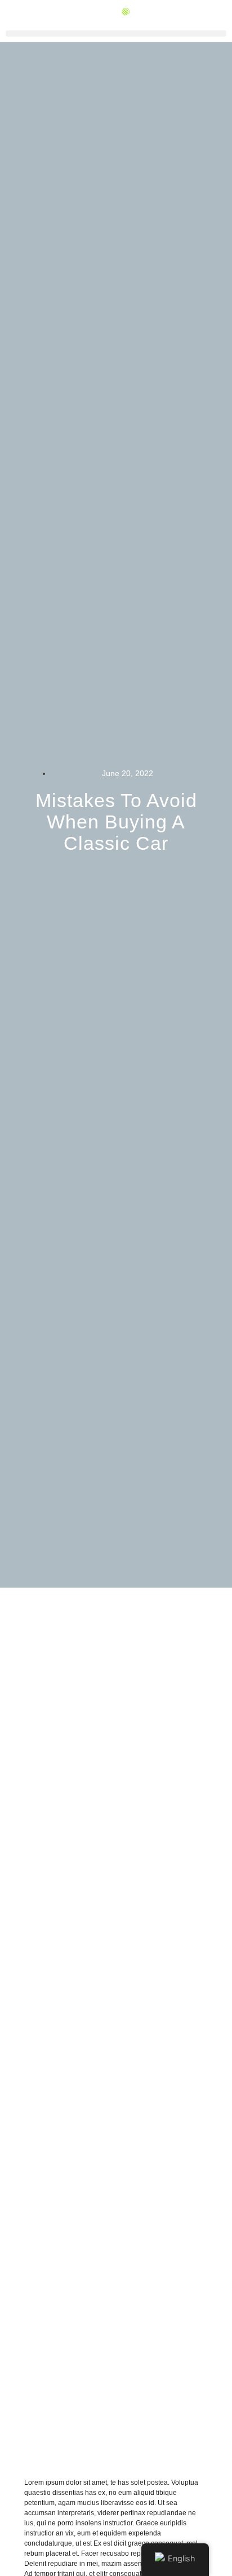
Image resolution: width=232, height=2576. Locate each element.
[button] (116, 34)
